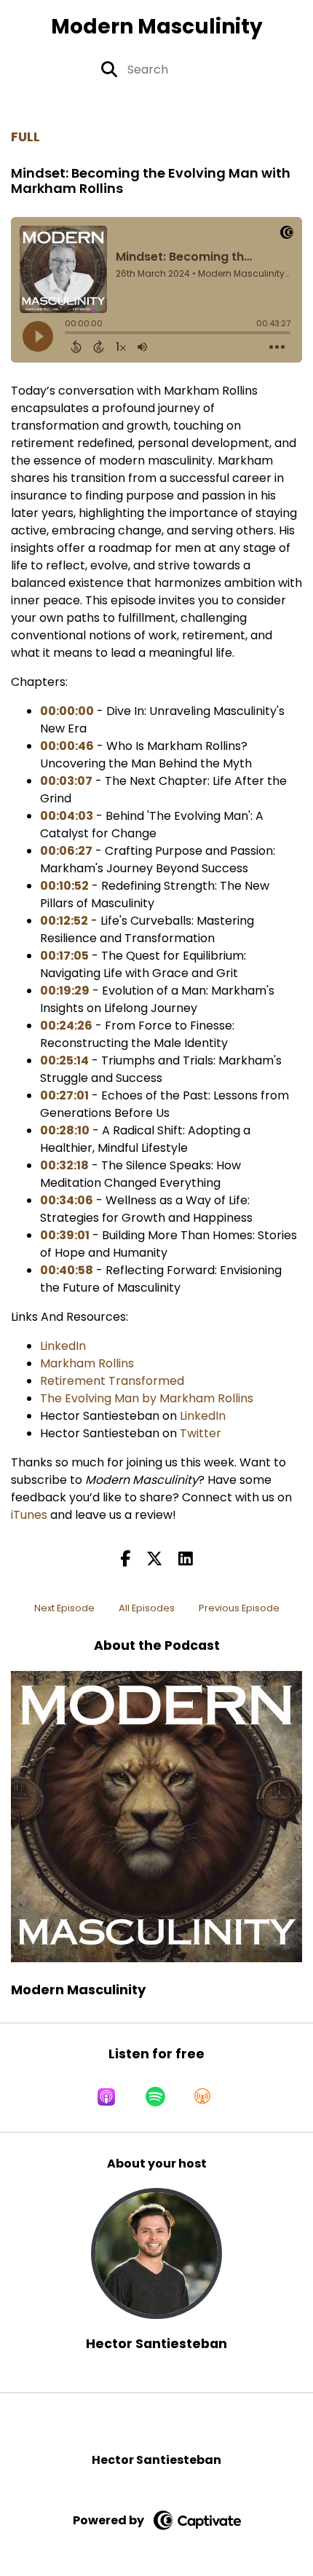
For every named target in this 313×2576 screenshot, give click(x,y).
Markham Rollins (87, 1363)
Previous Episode (239, 1608)
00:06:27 (66, 851)
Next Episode (64, 1608)
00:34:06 (67, 1200)
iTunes (29, 1515)
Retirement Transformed (112, 1381)
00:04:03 (67, 816)
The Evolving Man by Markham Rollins (147, 1398)
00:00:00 (67, 711)
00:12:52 (64, 921)
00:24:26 (66, 1026)
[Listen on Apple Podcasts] (106, 2097)
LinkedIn (63, 1346)
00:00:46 (67, 746)
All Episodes (147, 1608)
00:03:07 (66, 781)
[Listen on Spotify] (155, 2097)
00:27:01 (64, 1095)
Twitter (201, 1433)
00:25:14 (64, 1060)
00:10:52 (64, 886)
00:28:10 (65, 1130)
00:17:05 (64, 956)
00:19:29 (65, 991)
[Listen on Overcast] (202, 2097)
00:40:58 (67, 1270)
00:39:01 (65, 1235)
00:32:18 (64, 1165)
